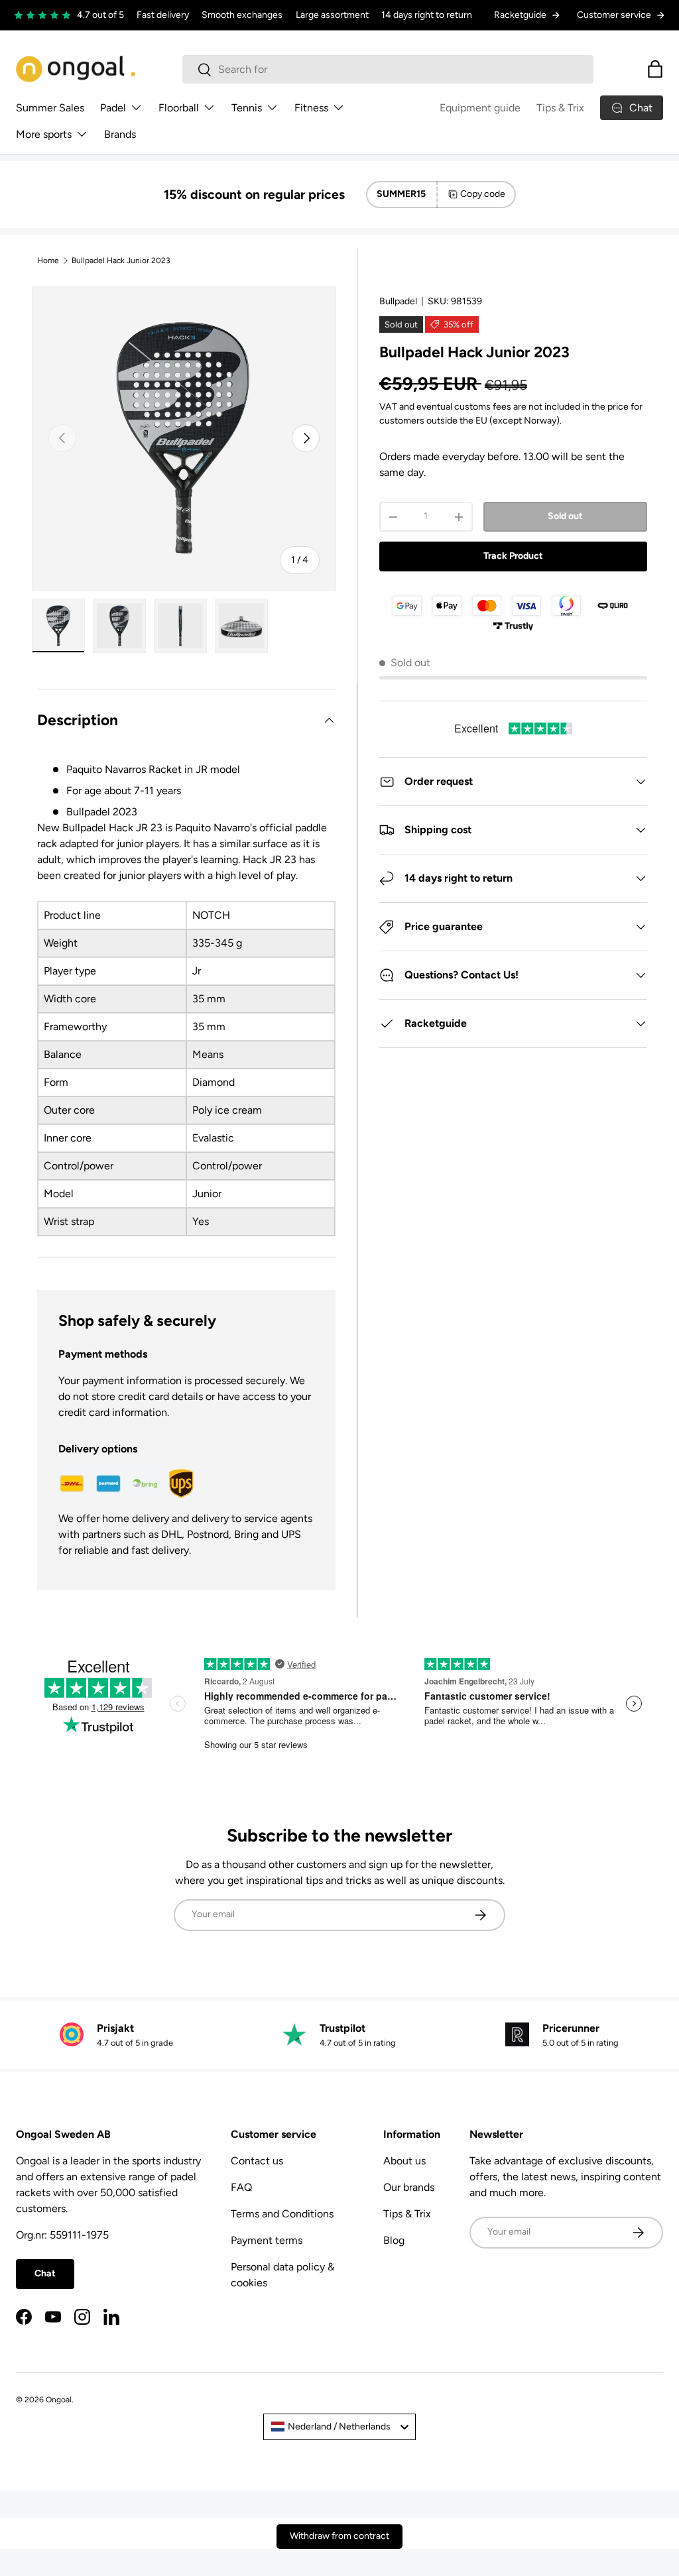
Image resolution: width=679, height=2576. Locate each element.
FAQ (241, 2187)
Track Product (513, 556)
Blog (394, 2240)
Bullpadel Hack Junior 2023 (121, 261)
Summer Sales (50, 108)
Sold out (565, 516)
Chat (45, 2273)
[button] (655, 69)
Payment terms (267, 2240)
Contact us (257, 2161)
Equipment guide (480, 108)
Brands (120, 134)
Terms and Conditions (282, 2214)
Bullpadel (398, 301)
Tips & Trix (560, 108)
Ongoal (59, 2400)
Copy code (483, 194)
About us (404, 2161)
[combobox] (388, 69)
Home (48, 261)
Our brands (409, 2187)
